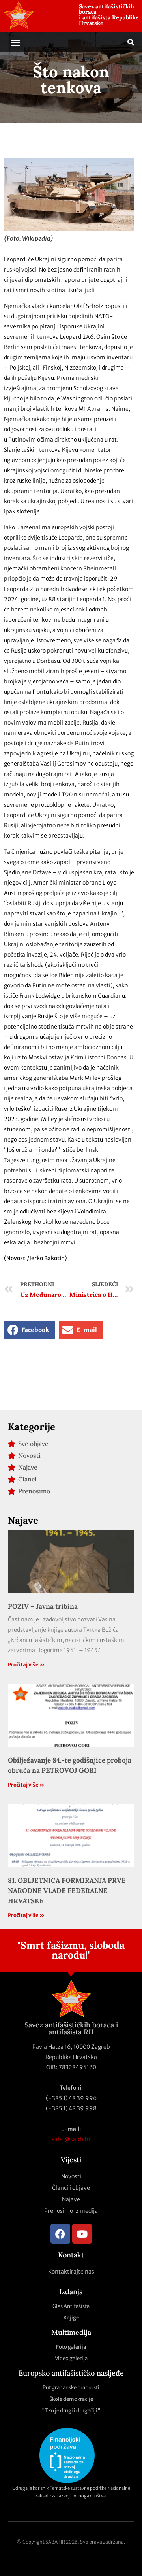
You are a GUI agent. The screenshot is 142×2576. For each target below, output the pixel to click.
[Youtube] (82, 2234)
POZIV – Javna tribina (43, 1606)
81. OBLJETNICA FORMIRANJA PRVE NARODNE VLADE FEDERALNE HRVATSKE (67, 1891)
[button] (16, 42)
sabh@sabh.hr (71, 2139)
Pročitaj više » (26, 1665)
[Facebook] (60, 2234)
